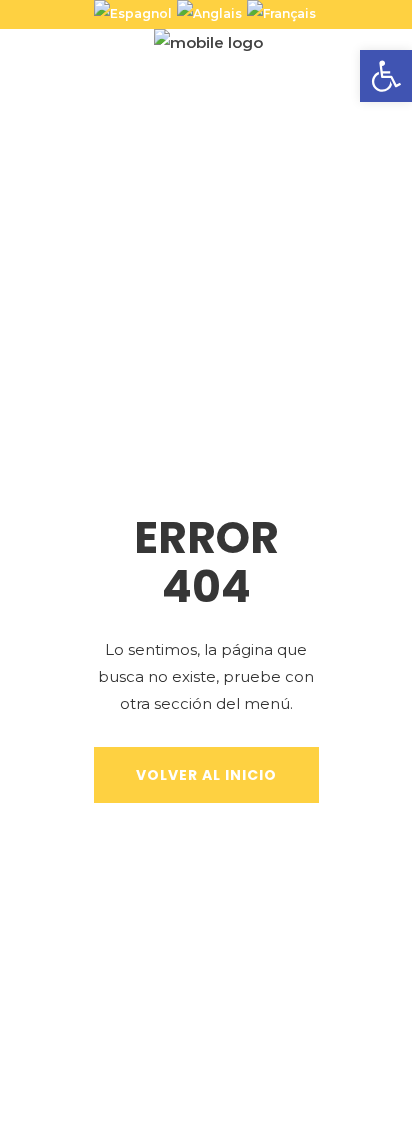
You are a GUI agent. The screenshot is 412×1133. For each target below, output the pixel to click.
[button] (386, 76)
